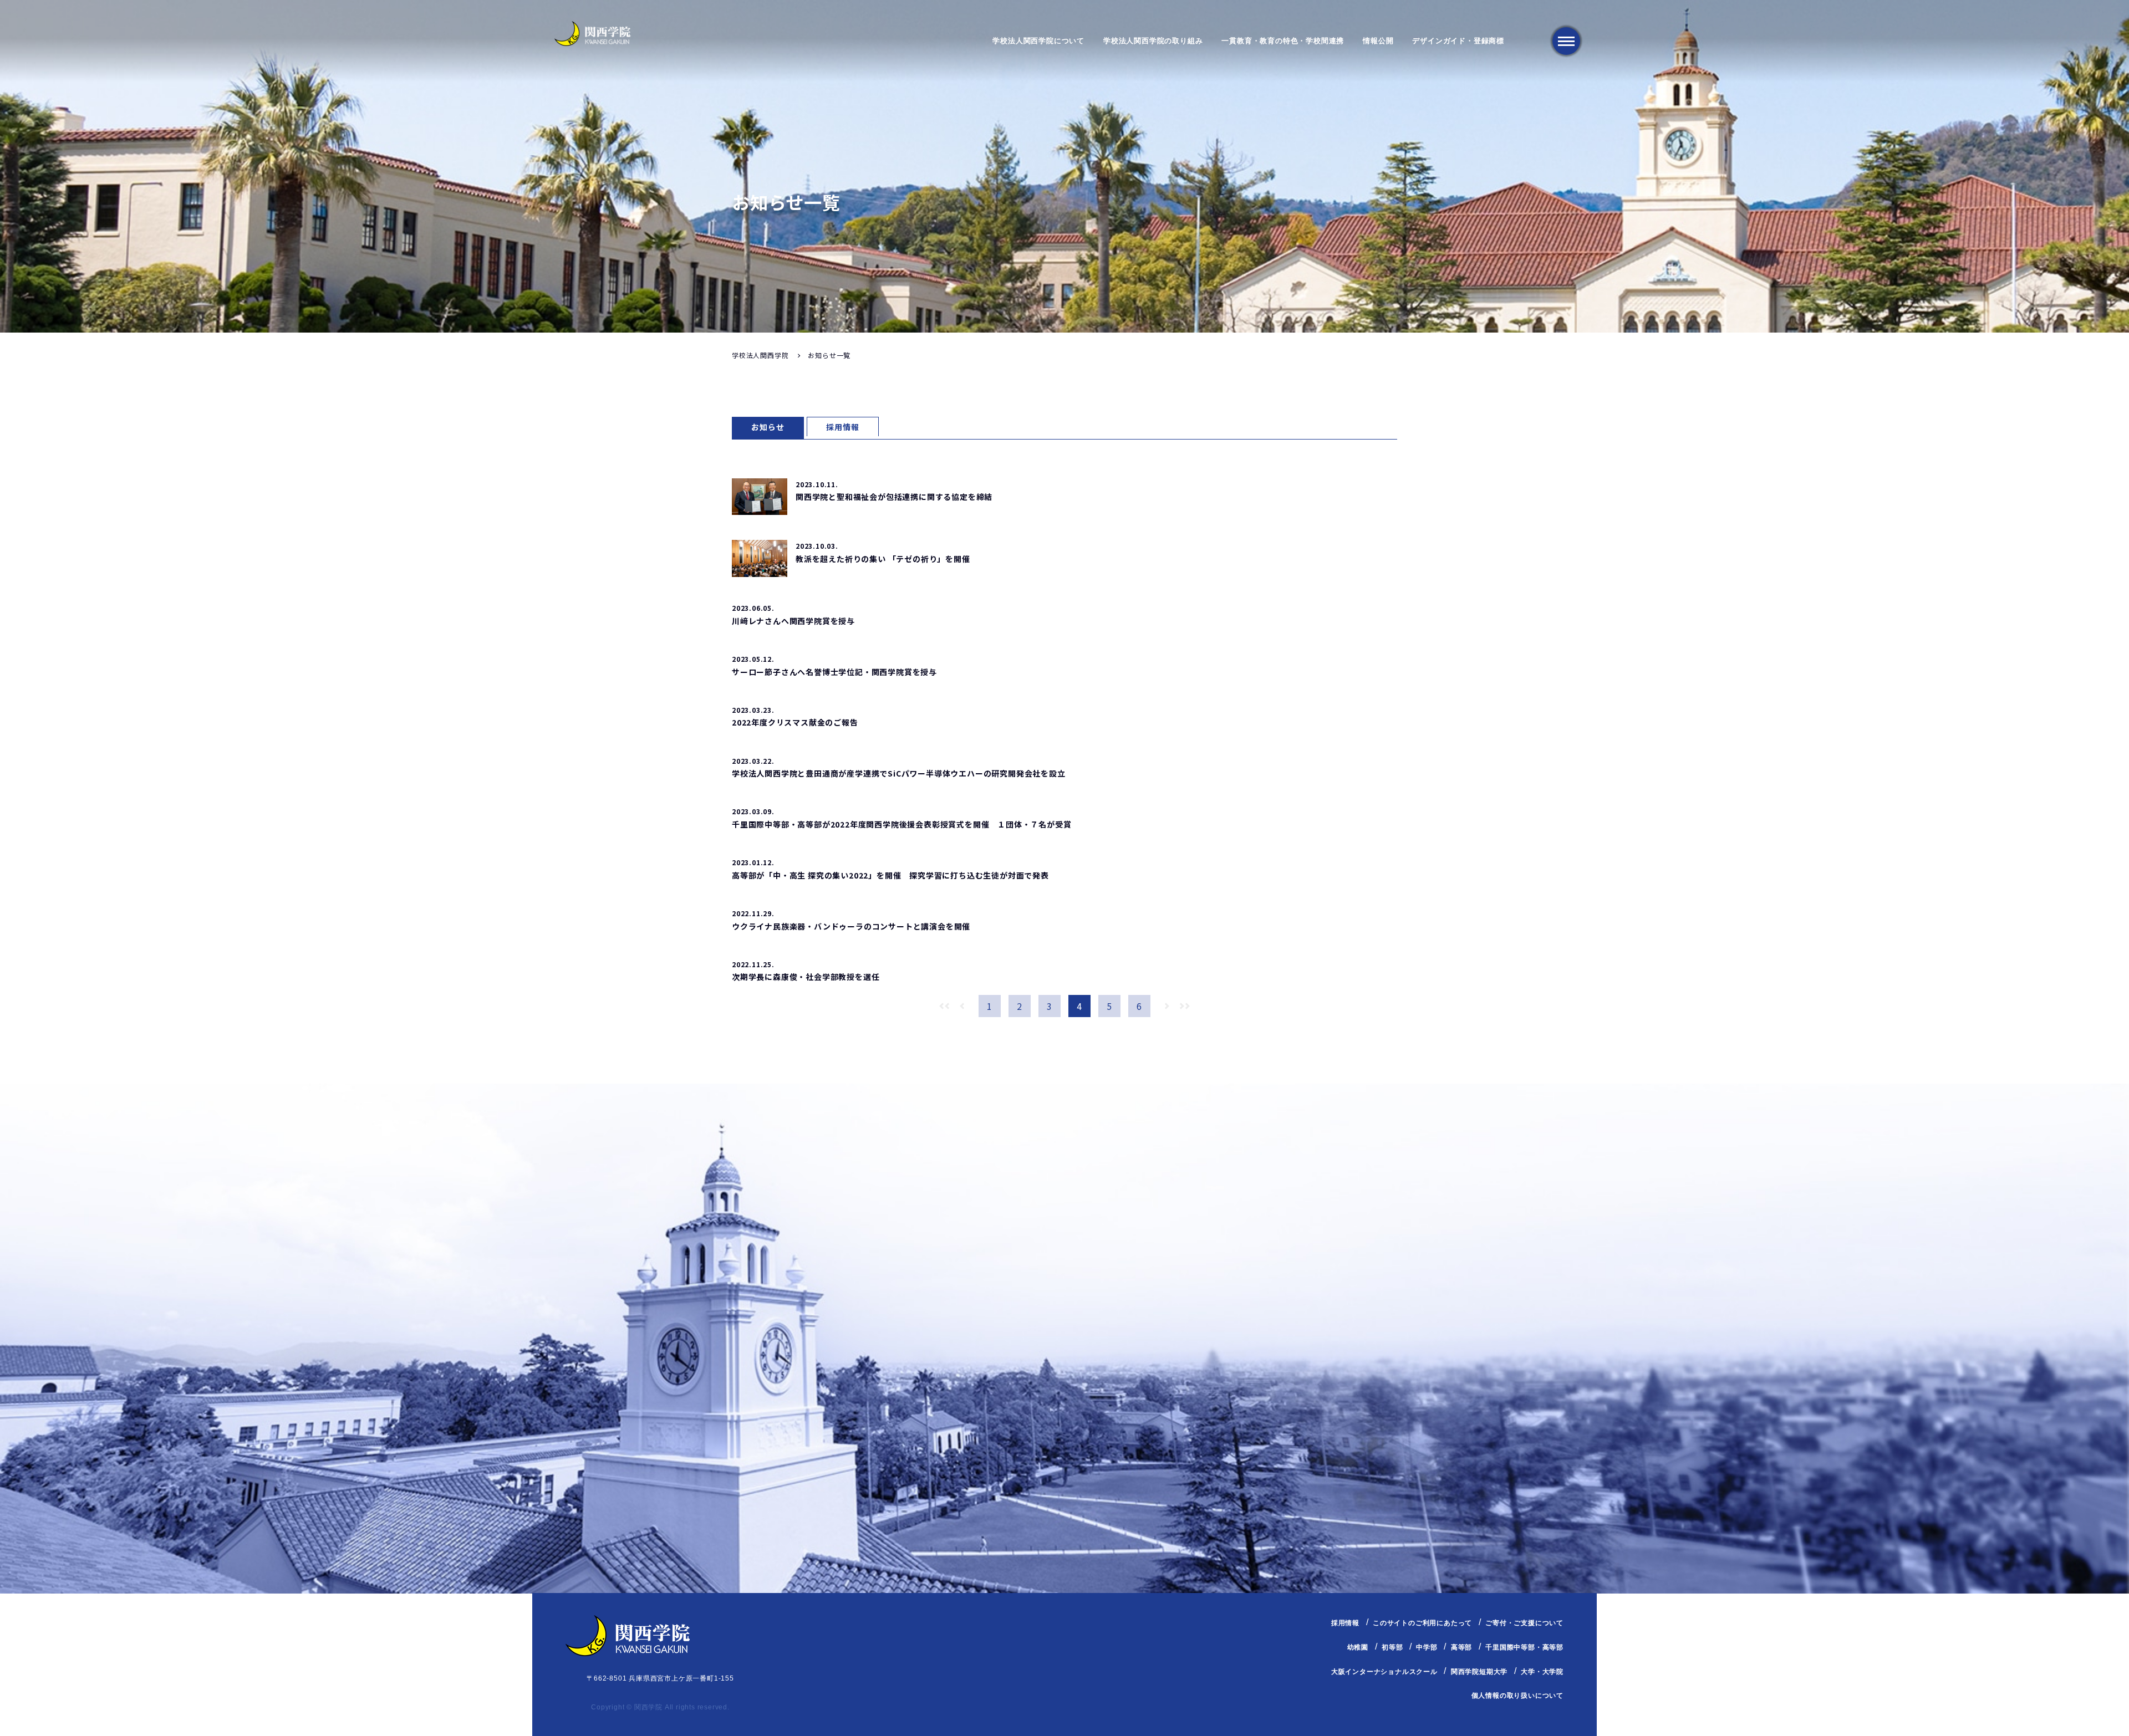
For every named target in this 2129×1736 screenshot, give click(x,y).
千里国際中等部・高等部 (1524, 1647)
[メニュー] (1566, 41)
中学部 (1427, 1647)
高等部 (1461, 1647)
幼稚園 (1358, 1647)
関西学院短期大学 (1479, 1672)
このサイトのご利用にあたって (1422, 1623)
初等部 (1392, 1647)
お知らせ (768, 427)
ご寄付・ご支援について (1524, 1623)
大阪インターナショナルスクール (1384, 1672)
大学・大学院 (1542, 1672)
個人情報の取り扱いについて (1517, 1696)
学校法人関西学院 (760, 355)
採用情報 (842, 427)
